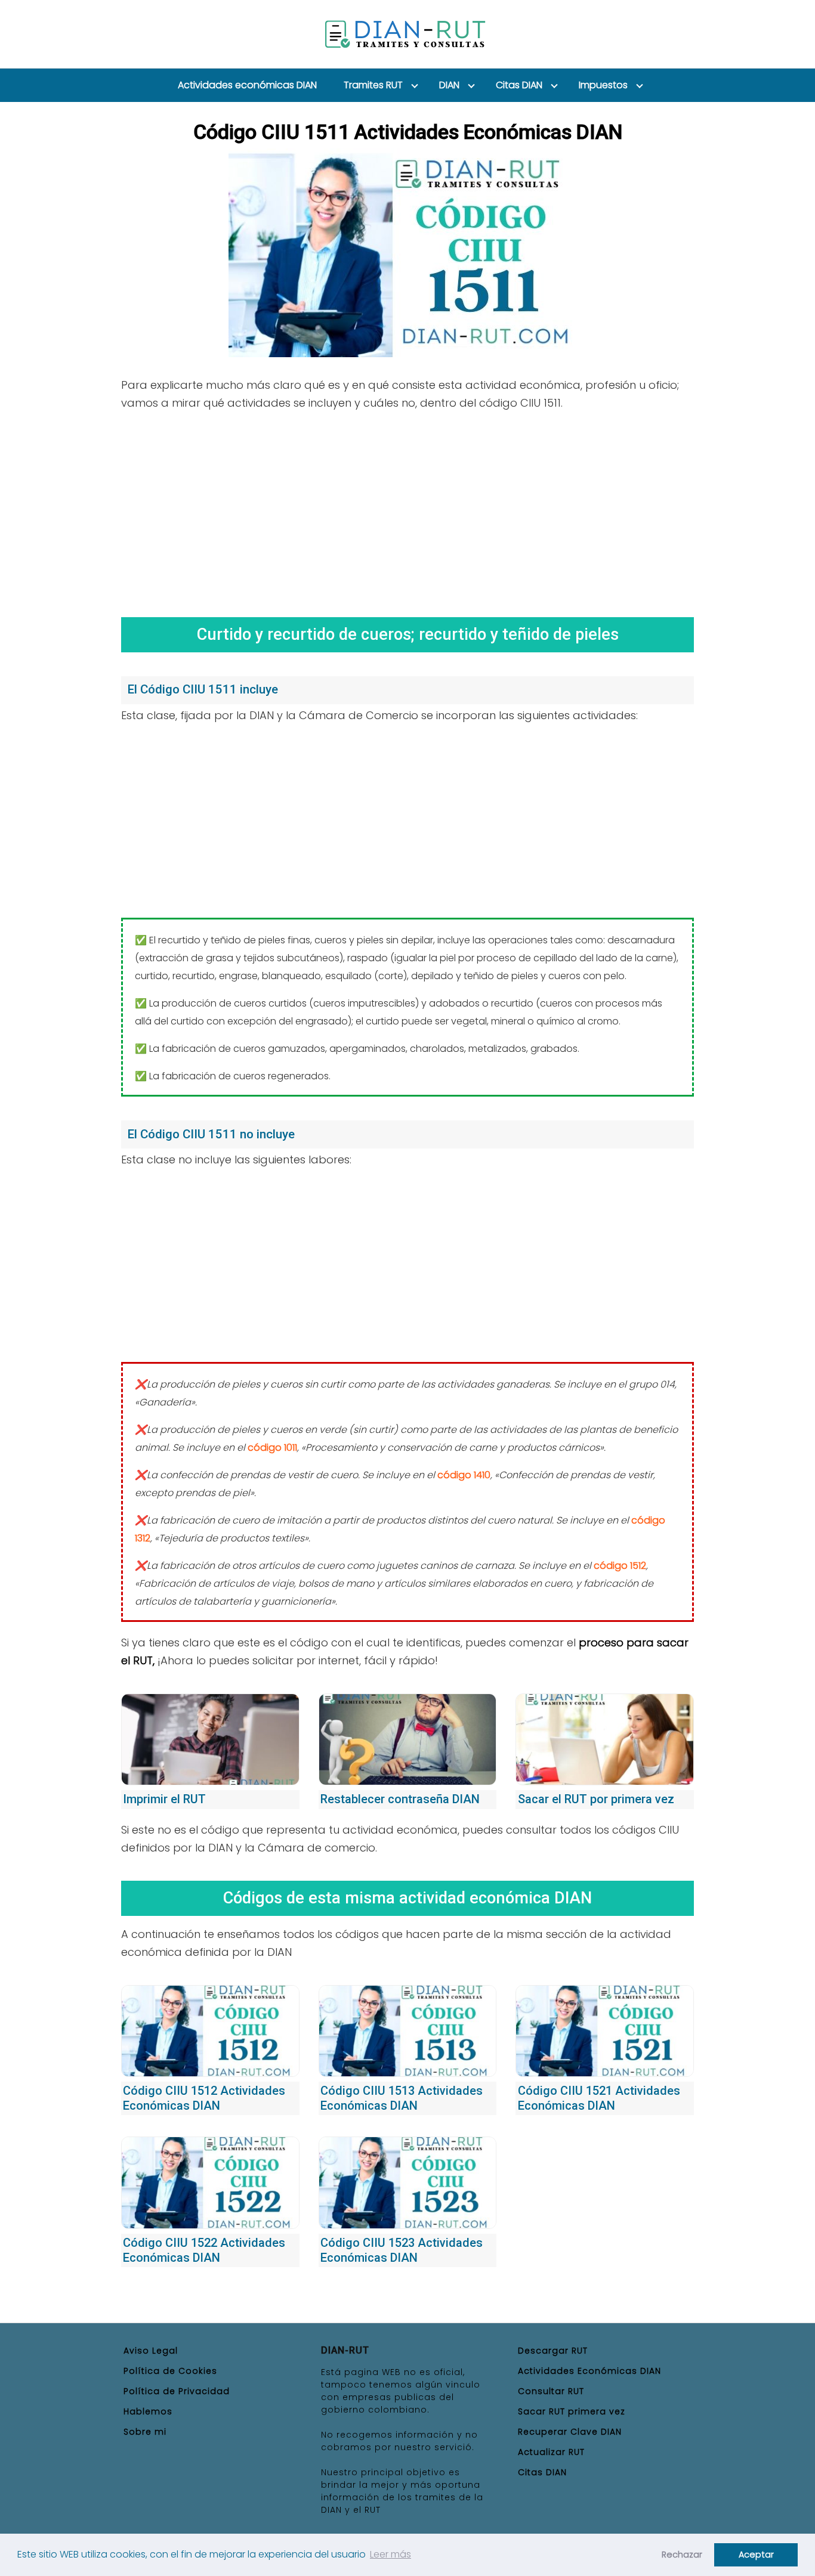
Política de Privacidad (177, 2391)
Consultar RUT (551, 2391)
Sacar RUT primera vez (572, 2411)
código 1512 (620, 1566)
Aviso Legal (151, 2351)
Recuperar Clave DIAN (570, 2432)
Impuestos (603, 85)
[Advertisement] (407, 510)
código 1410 (464, 1475)
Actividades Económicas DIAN (589, 2371)
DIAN (449, 85)
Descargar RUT (553, 2351)
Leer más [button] (390, 2554)
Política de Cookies (170, 2371)
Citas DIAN (519, 85)
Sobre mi (145, 2432)
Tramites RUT (373, 85)
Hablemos (148, 2411)
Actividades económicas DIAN (247, 85)
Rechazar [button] (682, 2555)
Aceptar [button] (756, 2555)
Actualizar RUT (551, 2452)
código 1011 (272, 1448)
